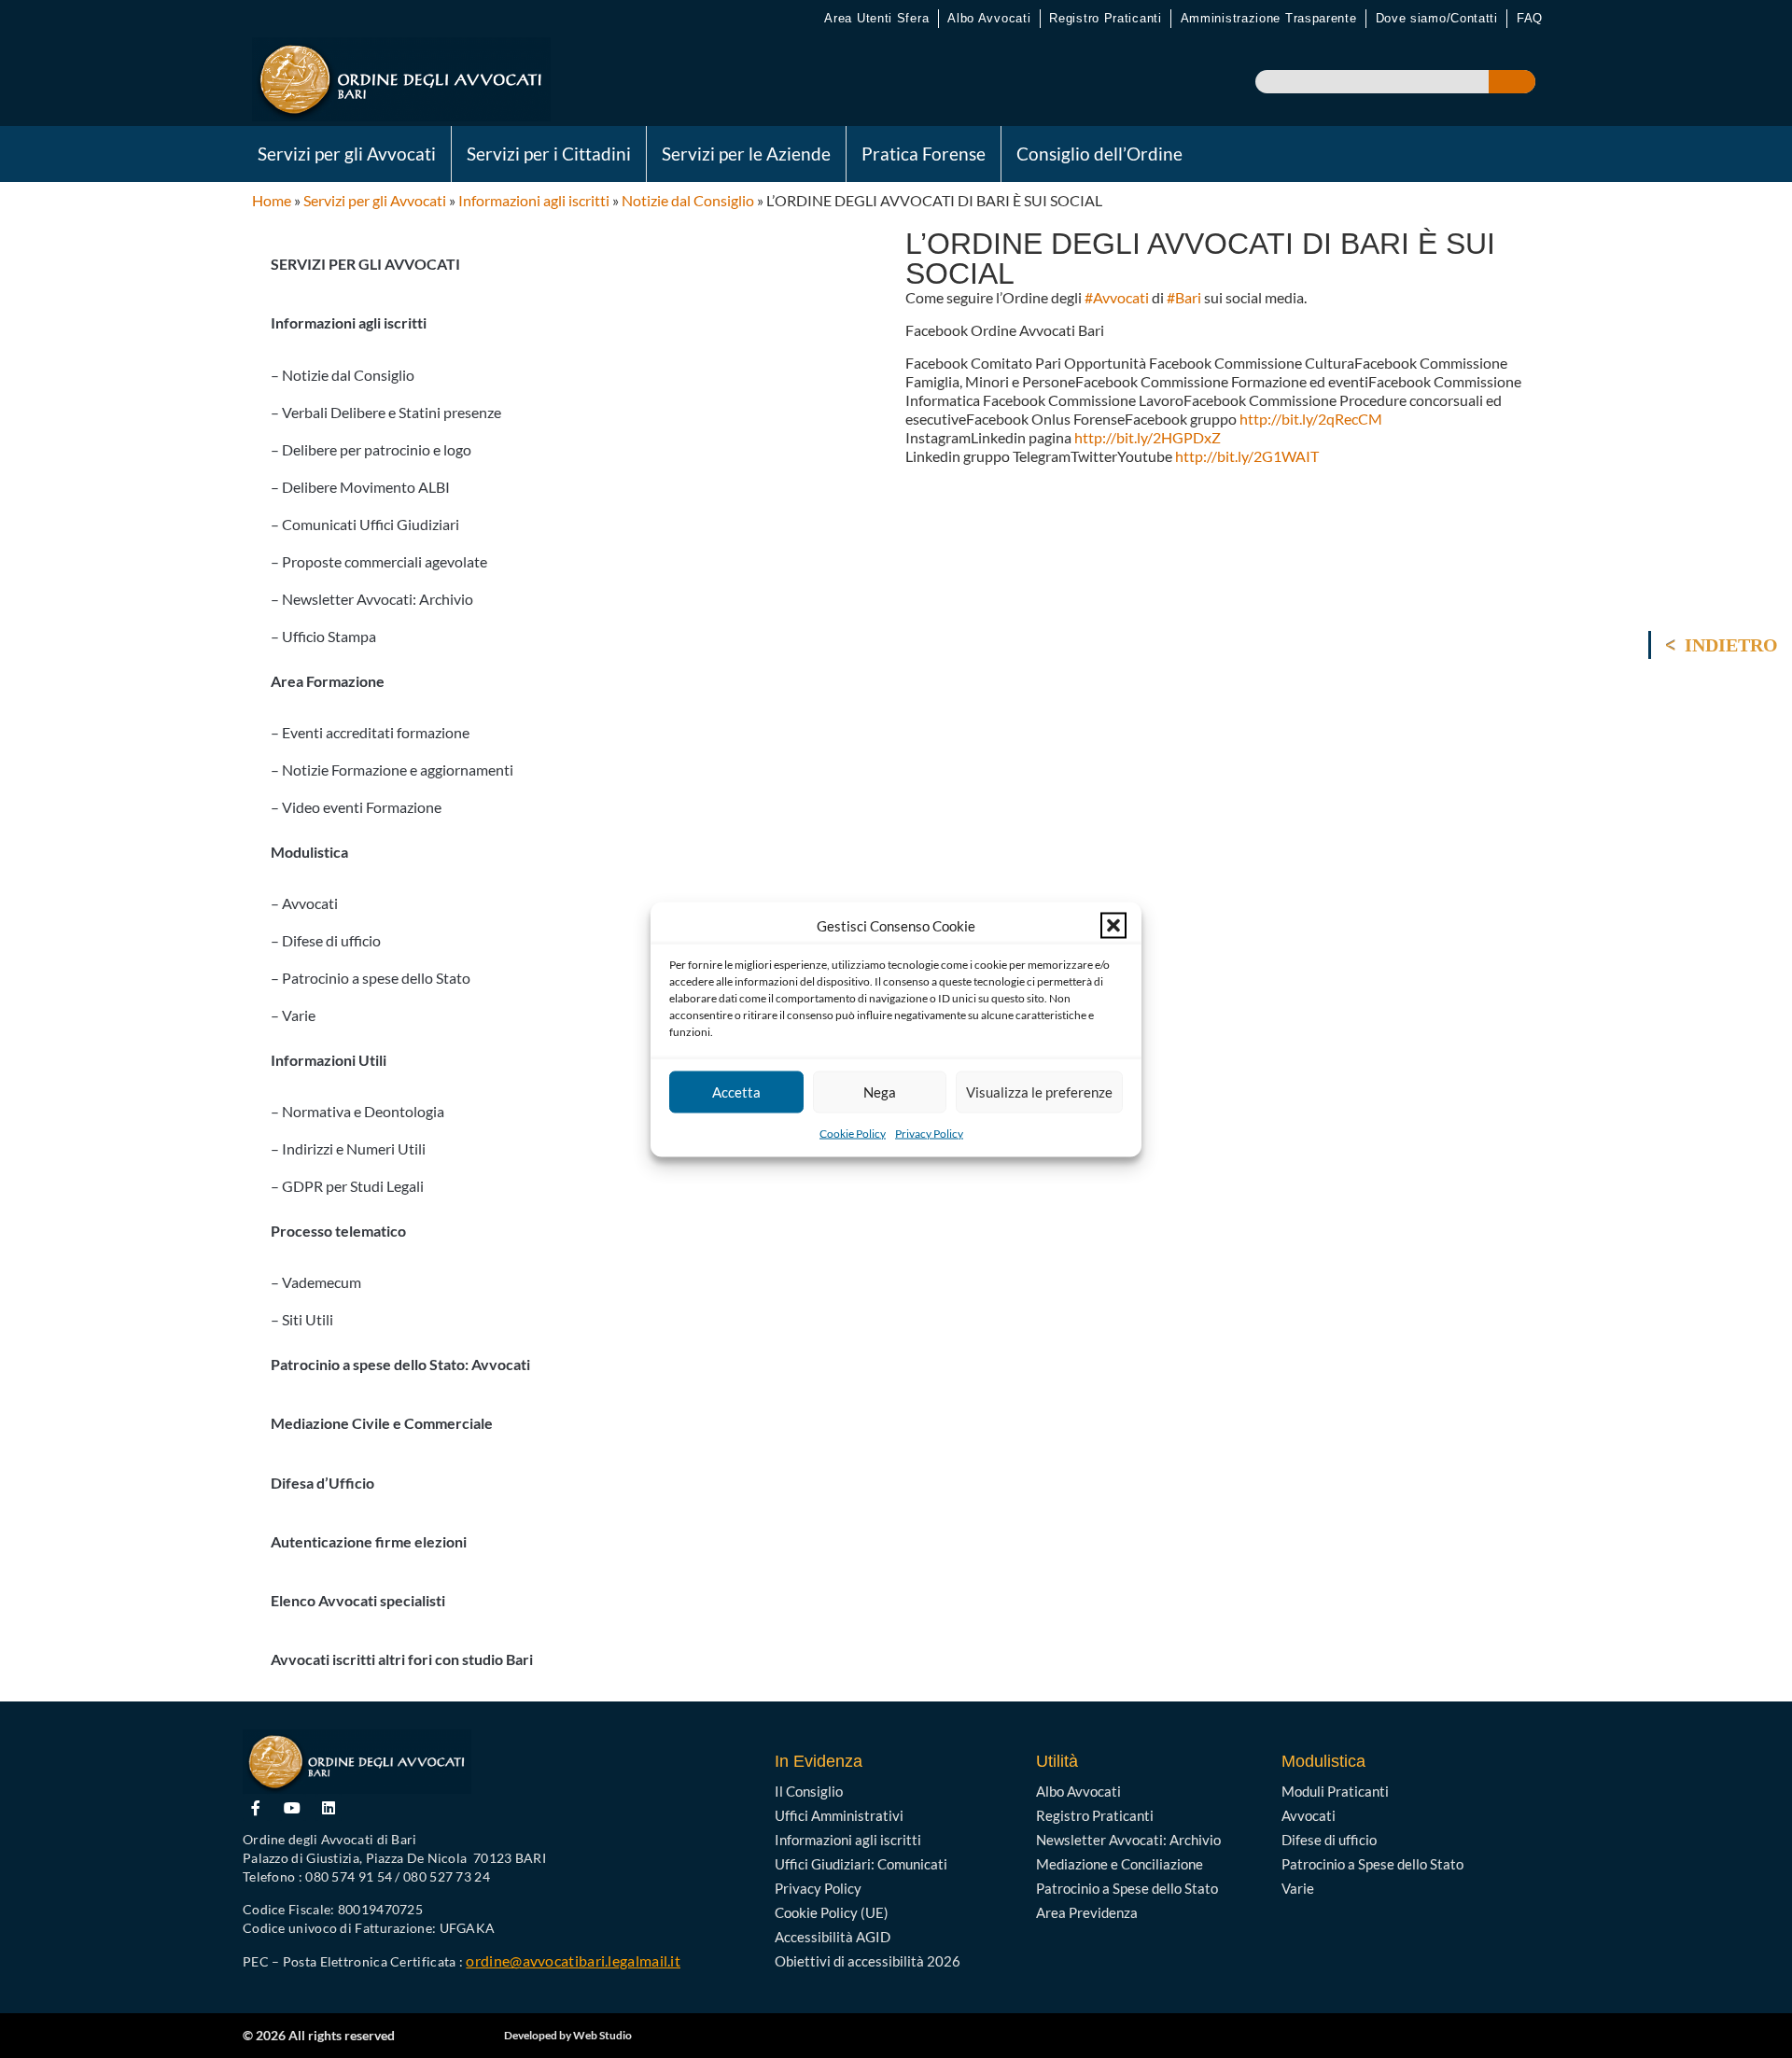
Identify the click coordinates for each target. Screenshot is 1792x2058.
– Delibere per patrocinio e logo (371, 449)
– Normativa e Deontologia (357, 1111)
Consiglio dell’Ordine (1099, 154)
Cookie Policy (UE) (832, 1912)
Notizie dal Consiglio (688, 200)
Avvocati (1309, 1815)
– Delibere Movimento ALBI (360, 487)
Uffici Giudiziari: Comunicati (861, 1864)
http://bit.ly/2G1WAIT (1247, 456)
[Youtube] (293, 1807)
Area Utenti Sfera (876, 18)
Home (272, 200)
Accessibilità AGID (833, 1937)
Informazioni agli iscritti (534, 200)
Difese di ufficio (1329, 1840)
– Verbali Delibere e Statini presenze (386, 412)
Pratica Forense (924, 154)
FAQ (1530, 18)
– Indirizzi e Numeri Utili (348, 1148)
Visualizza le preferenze (1039, 1092)
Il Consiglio (809, 1791)
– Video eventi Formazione (356, 807)
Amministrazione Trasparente (1269, 18)
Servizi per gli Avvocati (347, 154)
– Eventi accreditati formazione (370, 732)
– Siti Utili (302, 1319)
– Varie (293, 1015)
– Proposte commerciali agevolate (379, 561)
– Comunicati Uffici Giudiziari (365, 524)
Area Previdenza (1087, 1912)
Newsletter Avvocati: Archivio (1128, 1840)
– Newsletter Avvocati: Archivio (372, 599)
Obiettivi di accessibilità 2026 (868, 1961)
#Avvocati (1117, 297)
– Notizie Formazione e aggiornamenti (392, 770)
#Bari (1184, 297)
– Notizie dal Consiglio (343, 375)
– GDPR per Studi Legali (347, 1186)
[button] (1113, 925)
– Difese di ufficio (326, 940)
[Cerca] (1512, 82)
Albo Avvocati (989, 18)
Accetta (736, 1092)
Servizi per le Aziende (746, 154)
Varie (1298, 1888)
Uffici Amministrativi (839, 1815)
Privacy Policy (929, 1133)
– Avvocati (304, 903)
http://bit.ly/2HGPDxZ (1148, 437)
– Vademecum (316, 1282)
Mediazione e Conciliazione (1120, 1864)
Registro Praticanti (1105, 18)
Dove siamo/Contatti (1437, 18)
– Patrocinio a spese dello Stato (371, 978)
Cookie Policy (853, 1133)
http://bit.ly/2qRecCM (1311, 419)
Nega (880, 1092)
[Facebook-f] (256, 1807)
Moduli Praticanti (1335, 1791)
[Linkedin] (329, 1807)
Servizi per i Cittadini (549, 154)
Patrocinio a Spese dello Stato (1127, 1888)
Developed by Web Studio (568, 2035)
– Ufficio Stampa (323, 636)
